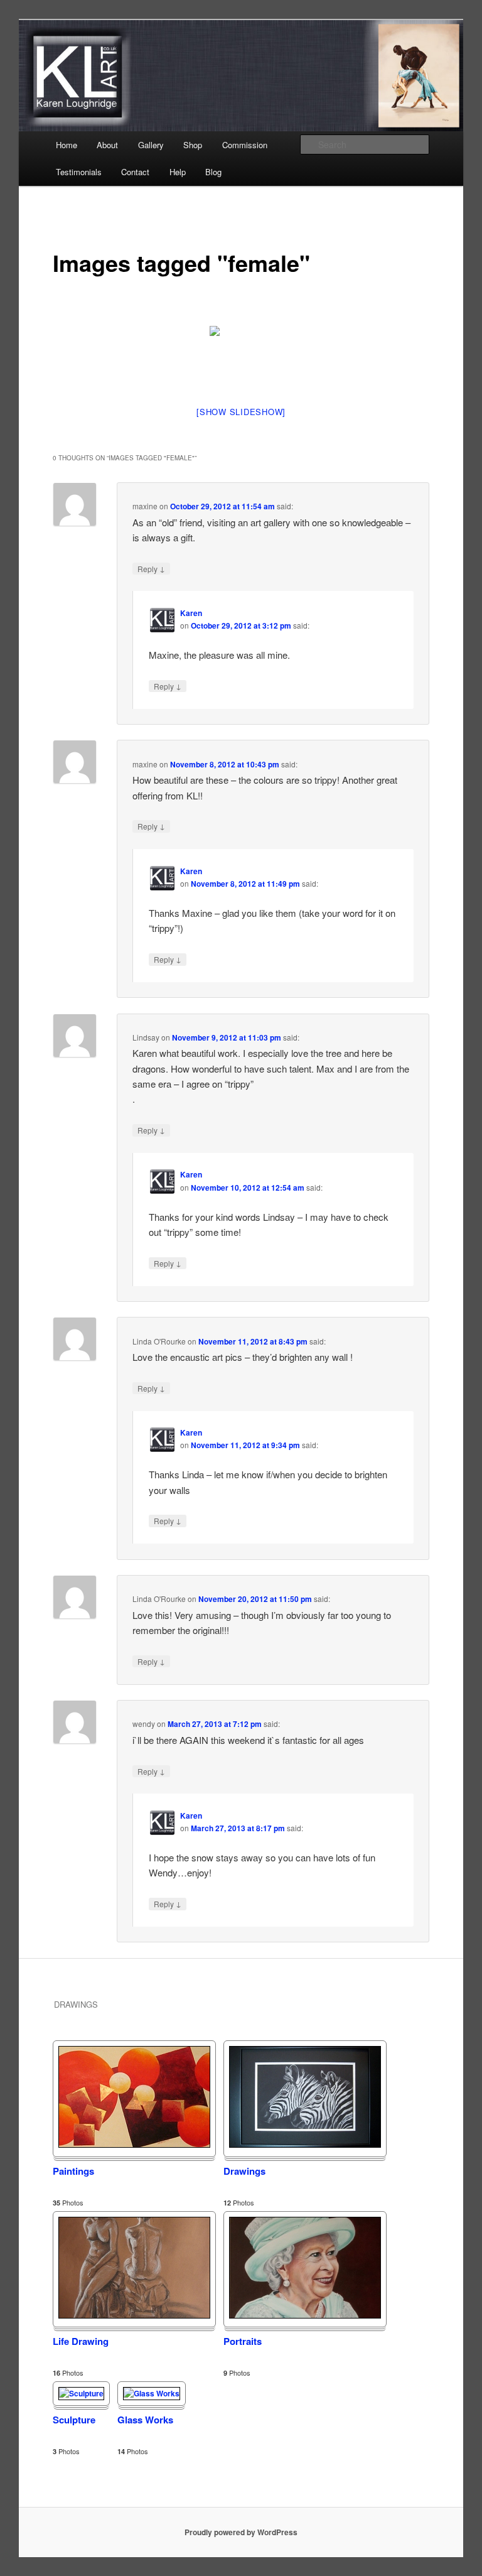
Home (67, 145)
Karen (191, 613)
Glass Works (145, 2420)
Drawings (244, 2171)
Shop (193, 145)
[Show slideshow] (241, 412)
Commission (245, 145)
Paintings (73, 2171)
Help (178, 172)
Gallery (151, 145)
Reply (151, 568)
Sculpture (74, 2420)
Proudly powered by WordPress (241, 2532)
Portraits (243, 2341)
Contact (135, 172)
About (107, 145)
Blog (213, 172)
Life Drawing (81, 2341)
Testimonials (79, 172)
